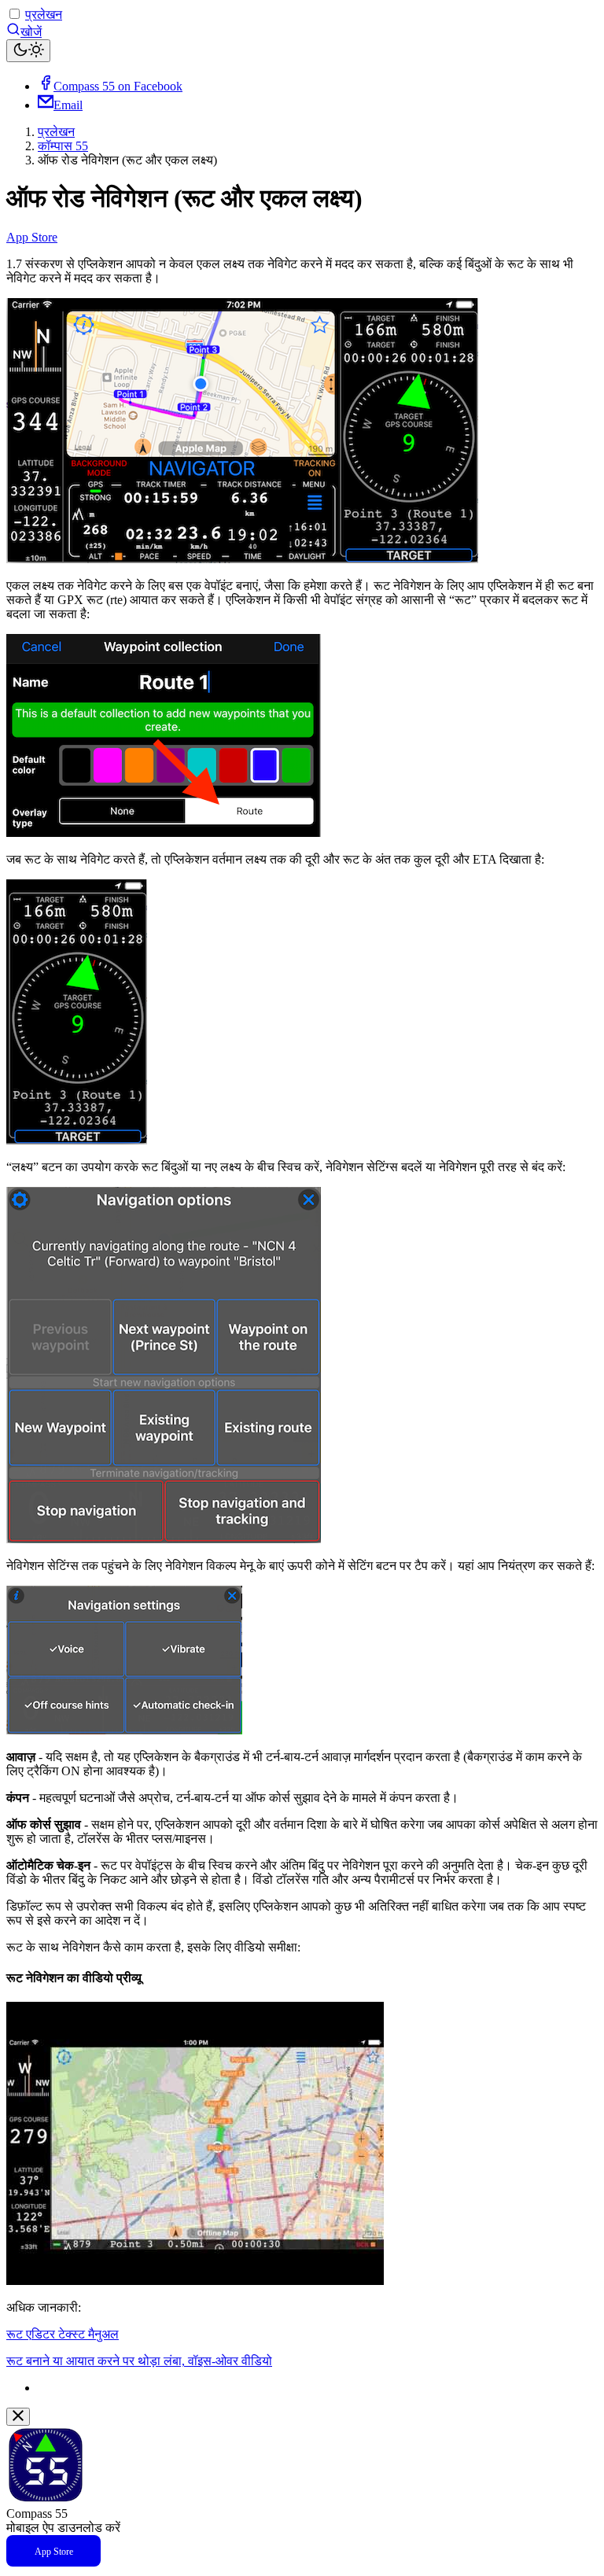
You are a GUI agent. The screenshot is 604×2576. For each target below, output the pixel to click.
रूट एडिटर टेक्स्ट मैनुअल (63, 2334)
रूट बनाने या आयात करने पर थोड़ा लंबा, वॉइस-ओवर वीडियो (139, 2361)
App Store (32, 237)
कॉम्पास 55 (63, 146)
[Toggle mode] (28, 51)
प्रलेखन (44, 15)
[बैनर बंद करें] (18, 2417)
